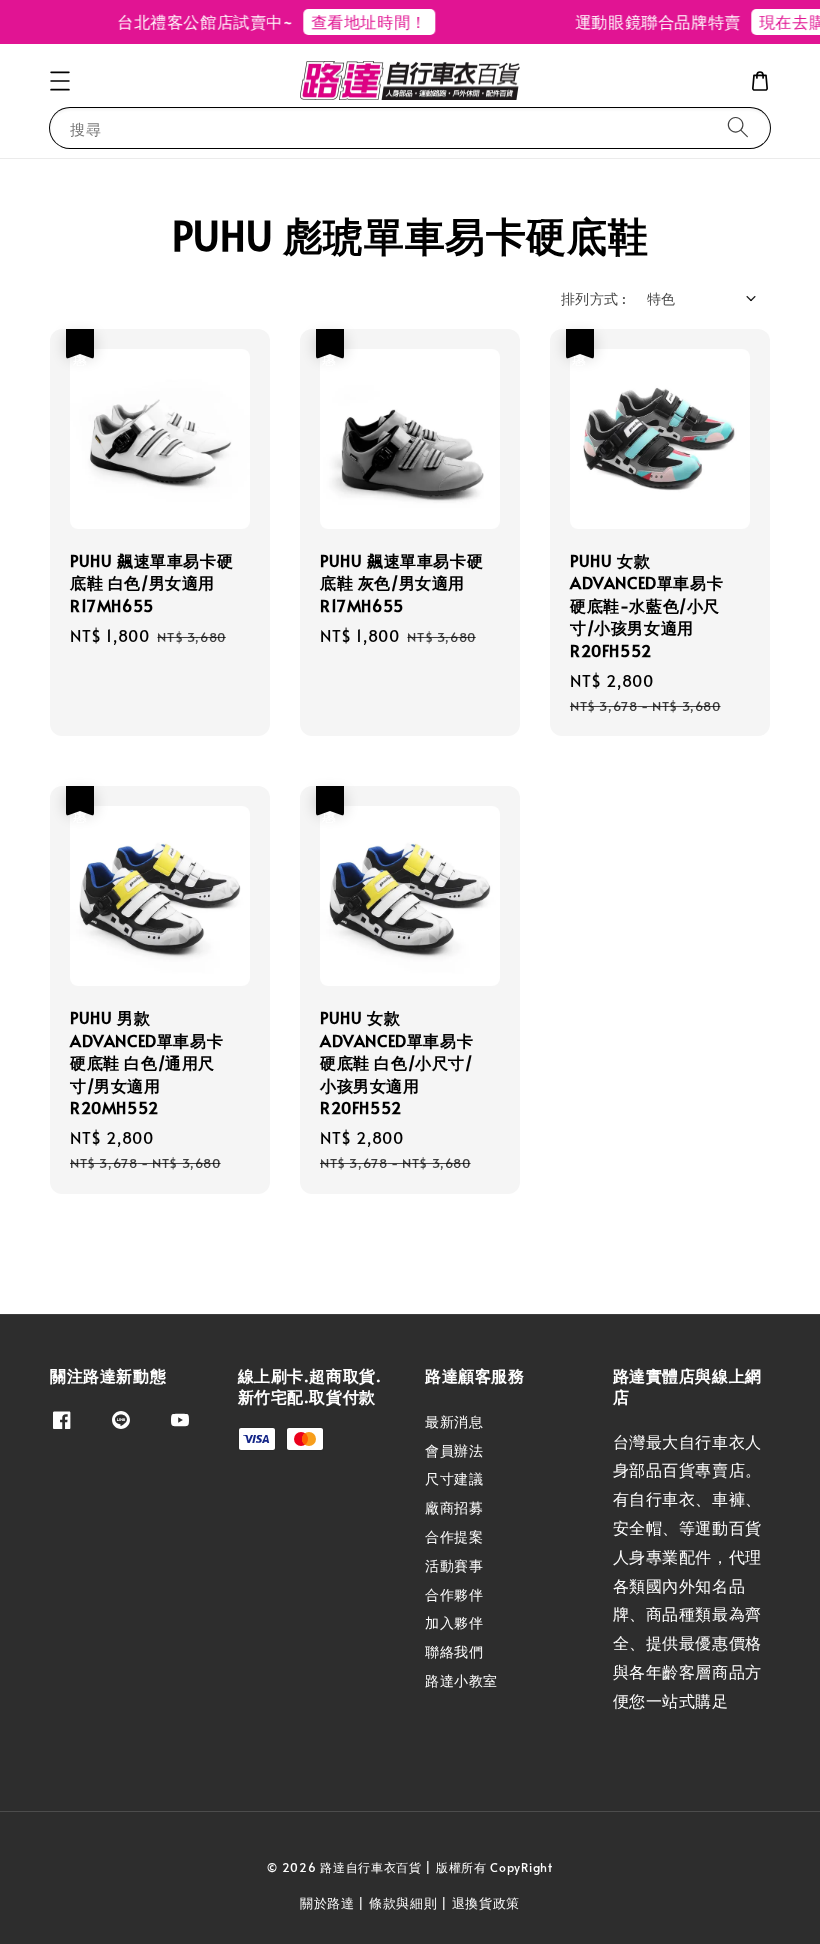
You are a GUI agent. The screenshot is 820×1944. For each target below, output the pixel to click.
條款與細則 (403, 1903)
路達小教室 (461, 1680)
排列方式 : (593, 298)
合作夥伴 (454, 1594)
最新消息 (454, 1422)
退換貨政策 (486, 1903)
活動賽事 (454, 1565)
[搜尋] (738, 127)
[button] (60, 81)
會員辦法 (454, 1450)
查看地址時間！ (360, 21)
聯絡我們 (454, 1651)
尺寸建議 (454, 1478)
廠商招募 (454, 1507)
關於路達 (327, 1903)
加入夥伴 (454, 1622)
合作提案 (454, 1536)
